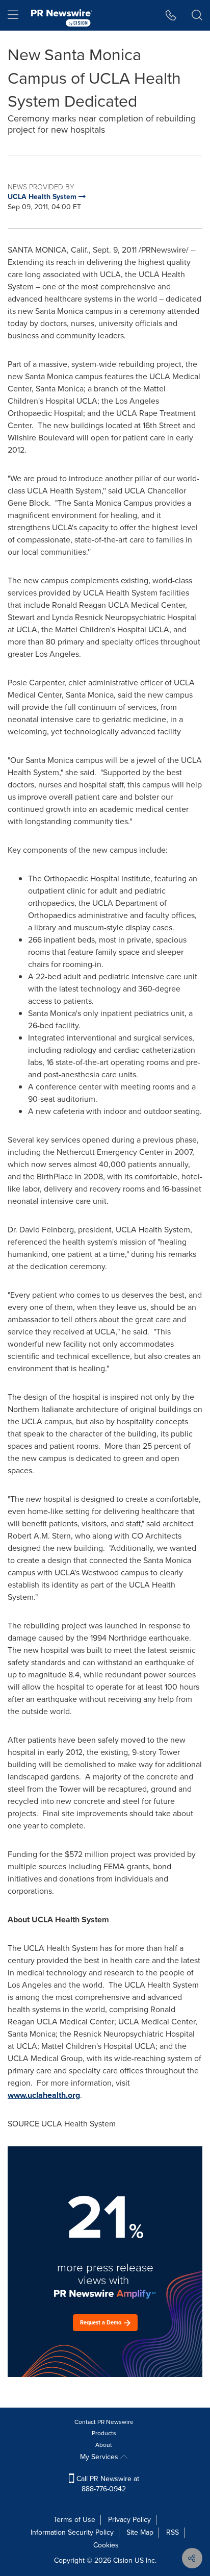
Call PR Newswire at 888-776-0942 (107, 2484)
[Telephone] (171, 15)
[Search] (197, 15)
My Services (100, 2457)
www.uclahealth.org (44, 2095)
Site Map (140, 2532)
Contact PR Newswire (104, 2422)
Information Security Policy (72, 2532)
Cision (123, 2560)
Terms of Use (74, 2520)
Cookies (106, 2545)
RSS (173, 2532)
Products (104, 2433)
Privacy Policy (129, 2520)
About (104, 2445)
